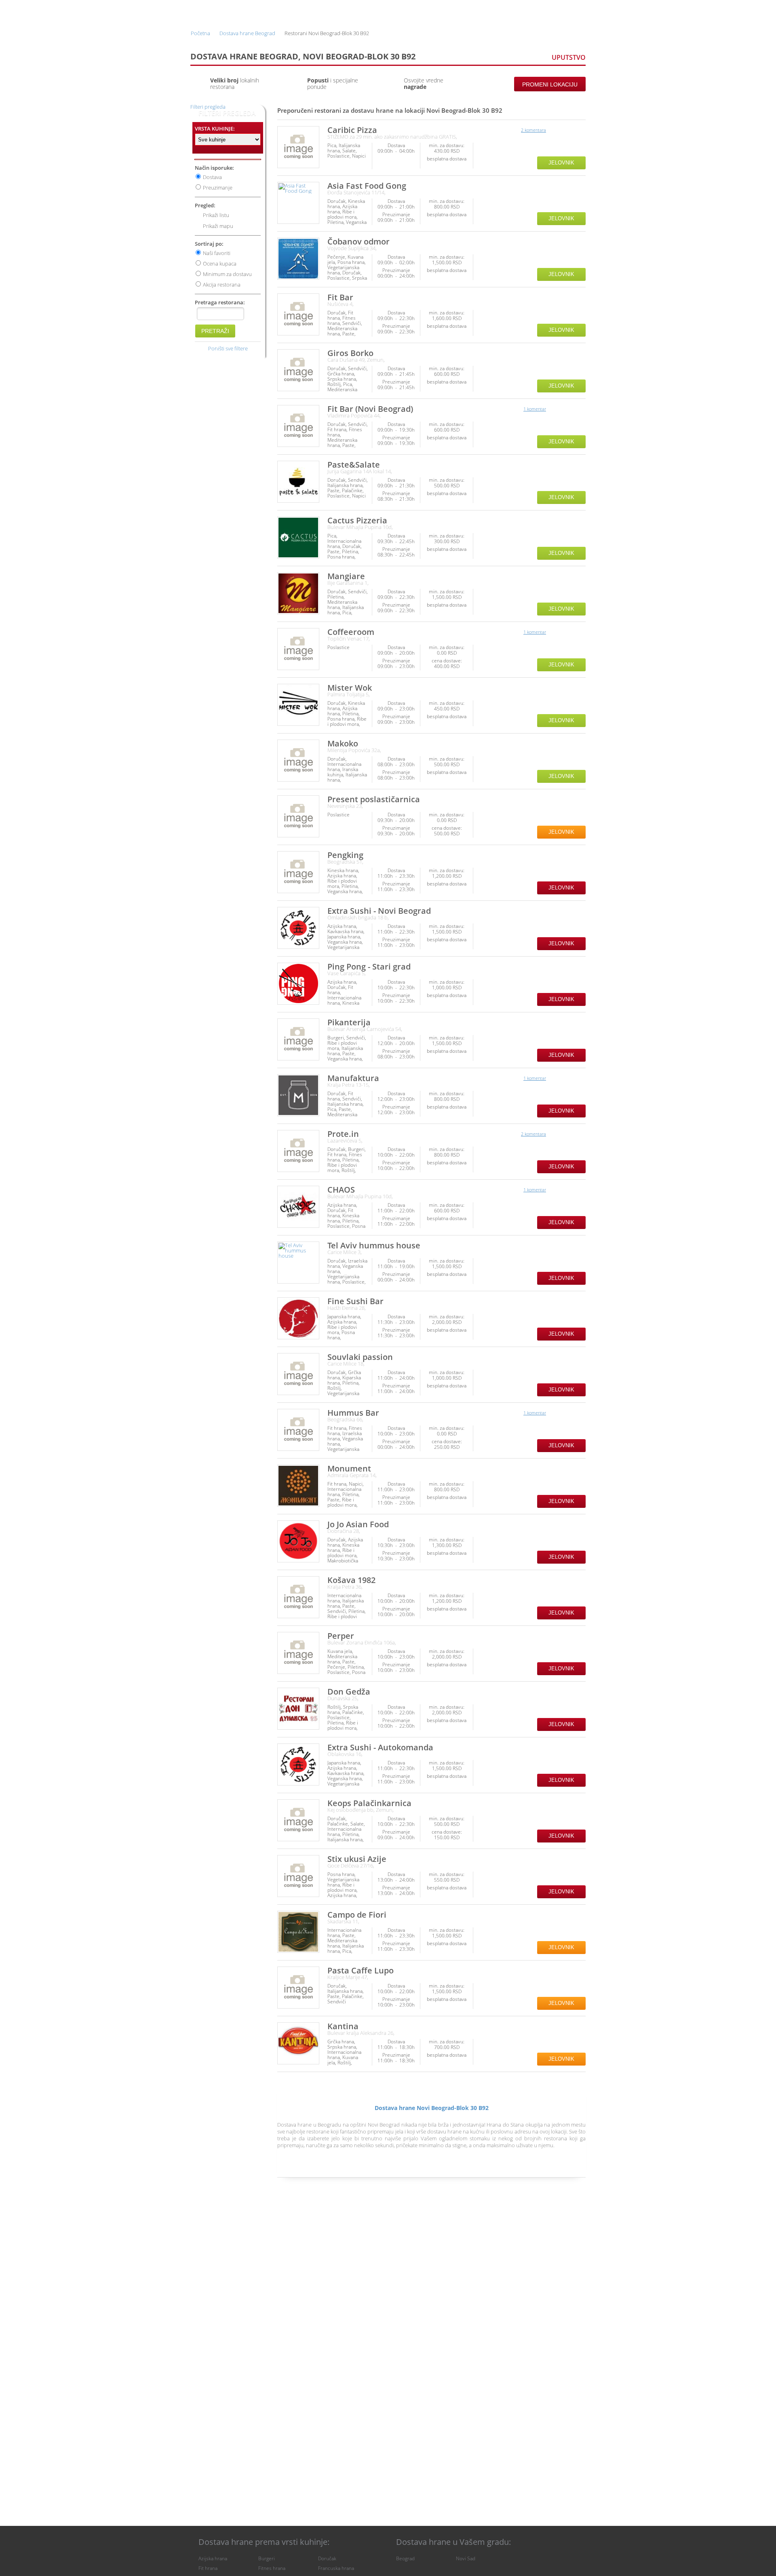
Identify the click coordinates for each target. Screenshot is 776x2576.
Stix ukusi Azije (357, 1859)
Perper (341, 1636)
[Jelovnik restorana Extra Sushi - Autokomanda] (298, 1764)
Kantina (343, 2026)
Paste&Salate (354, 465)
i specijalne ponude (333, 83)
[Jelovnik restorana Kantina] (298, 2043)
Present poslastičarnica (374, 799)
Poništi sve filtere (228, 348)
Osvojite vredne (424, 83)
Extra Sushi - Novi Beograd (379, 911)
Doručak (327, 2558)
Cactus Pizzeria (357, 520)
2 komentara (533, 130)
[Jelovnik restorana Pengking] (298, 872)
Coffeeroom (351, 632)
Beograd (405, 2558)
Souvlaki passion (360, 1357)
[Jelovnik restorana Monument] (298, 1486)
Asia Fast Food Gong (367, 186)
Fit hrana (208, 2568)
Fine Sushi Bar (355, 1301)
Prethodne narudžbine (458, 11)
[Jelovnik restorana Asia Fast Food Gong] (298, 203)
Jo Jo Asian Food (358, 1524)
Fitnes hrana (272, 2568)
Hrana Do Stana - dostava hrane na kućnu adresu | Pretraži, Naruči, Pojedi (214, 12)
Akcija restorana (222, 285)
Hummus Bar (353, 1413)
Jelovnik (561, 163)
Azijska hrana (213, 2558)
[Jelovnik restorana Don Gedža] (298, 1709)
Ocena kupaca (220, 264)
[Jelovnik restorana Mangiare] (298, 593)
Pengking (345, 855)
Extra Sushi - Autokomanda (380, 1747)
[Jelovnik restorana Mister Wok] (298, 705)
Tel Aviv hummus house (374, 1245)
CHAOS (341, 1190)
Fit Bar (340, 297)
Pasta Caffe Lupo (361, 1970)
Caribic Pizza (352, 130)
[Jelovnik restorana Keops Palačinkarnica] (298, 1820)
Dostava (212, 177)
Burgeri (267, 2558)
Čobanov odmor (358, 241)
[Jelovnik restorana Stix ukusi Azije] (298, 1876)
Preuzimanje (218, 188)
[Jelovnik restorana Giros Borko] (298, 370)
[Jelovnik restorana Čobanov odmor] (298, 259)
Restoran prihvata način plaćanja (579, 151)
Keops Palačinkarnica (369, 1803)
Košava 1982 (351, 1580)
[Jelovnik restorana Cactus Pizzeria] (298, 538)
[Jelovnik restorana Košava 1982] (298, 1597)
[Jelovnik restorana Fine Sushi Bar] (298, 1318)
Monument (349, 1468)
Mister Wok (350, 688)
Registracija (515, 11)
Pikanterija (349, 1022)
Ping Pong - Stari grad (369, 967)
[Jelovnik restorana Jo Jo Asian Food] (298, 1541)
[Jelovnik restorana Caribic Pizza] (298, 147)
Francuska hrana (336, 2568)
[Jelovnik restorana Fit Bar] (298, 314)
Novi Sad (466, 2558)
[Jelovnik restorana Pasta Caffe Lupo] (298, 1988)
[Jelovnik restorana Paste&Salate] (298, 482)
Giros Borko (350, 353)
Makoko (343, 743)
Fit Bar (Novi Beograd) (370, 409)
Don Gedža (349, 1692)
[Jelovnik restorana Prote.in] (298, 1151)
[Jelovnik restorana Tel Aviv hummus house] (298, 1263)
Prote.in (343, 1134)
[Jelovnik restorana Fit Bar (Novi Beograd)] (298, 426)
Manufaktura (353, 1078)
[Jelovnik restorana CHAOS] (298, 1207)
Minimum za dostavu (227, 274)
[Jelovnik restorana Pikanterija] (298, 1039)
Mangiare (346, 576)
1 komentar (535, 409)
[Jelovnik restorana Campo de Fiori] (298, 1932)
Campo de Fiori (357, 1915)
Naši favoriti (217, 253)
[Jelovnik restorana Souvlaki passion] (298, 1374)
